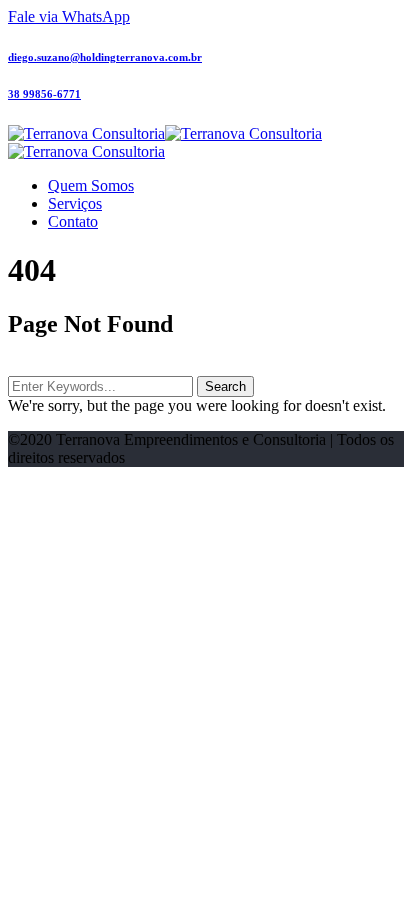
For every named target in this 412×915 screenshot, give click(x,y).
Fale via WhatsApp (69, 16)
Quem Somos (91, 185)
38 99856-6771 (44, 94)
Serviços (75, 203)
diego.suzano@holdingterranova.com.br (105, 57)
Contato (73, 221)
